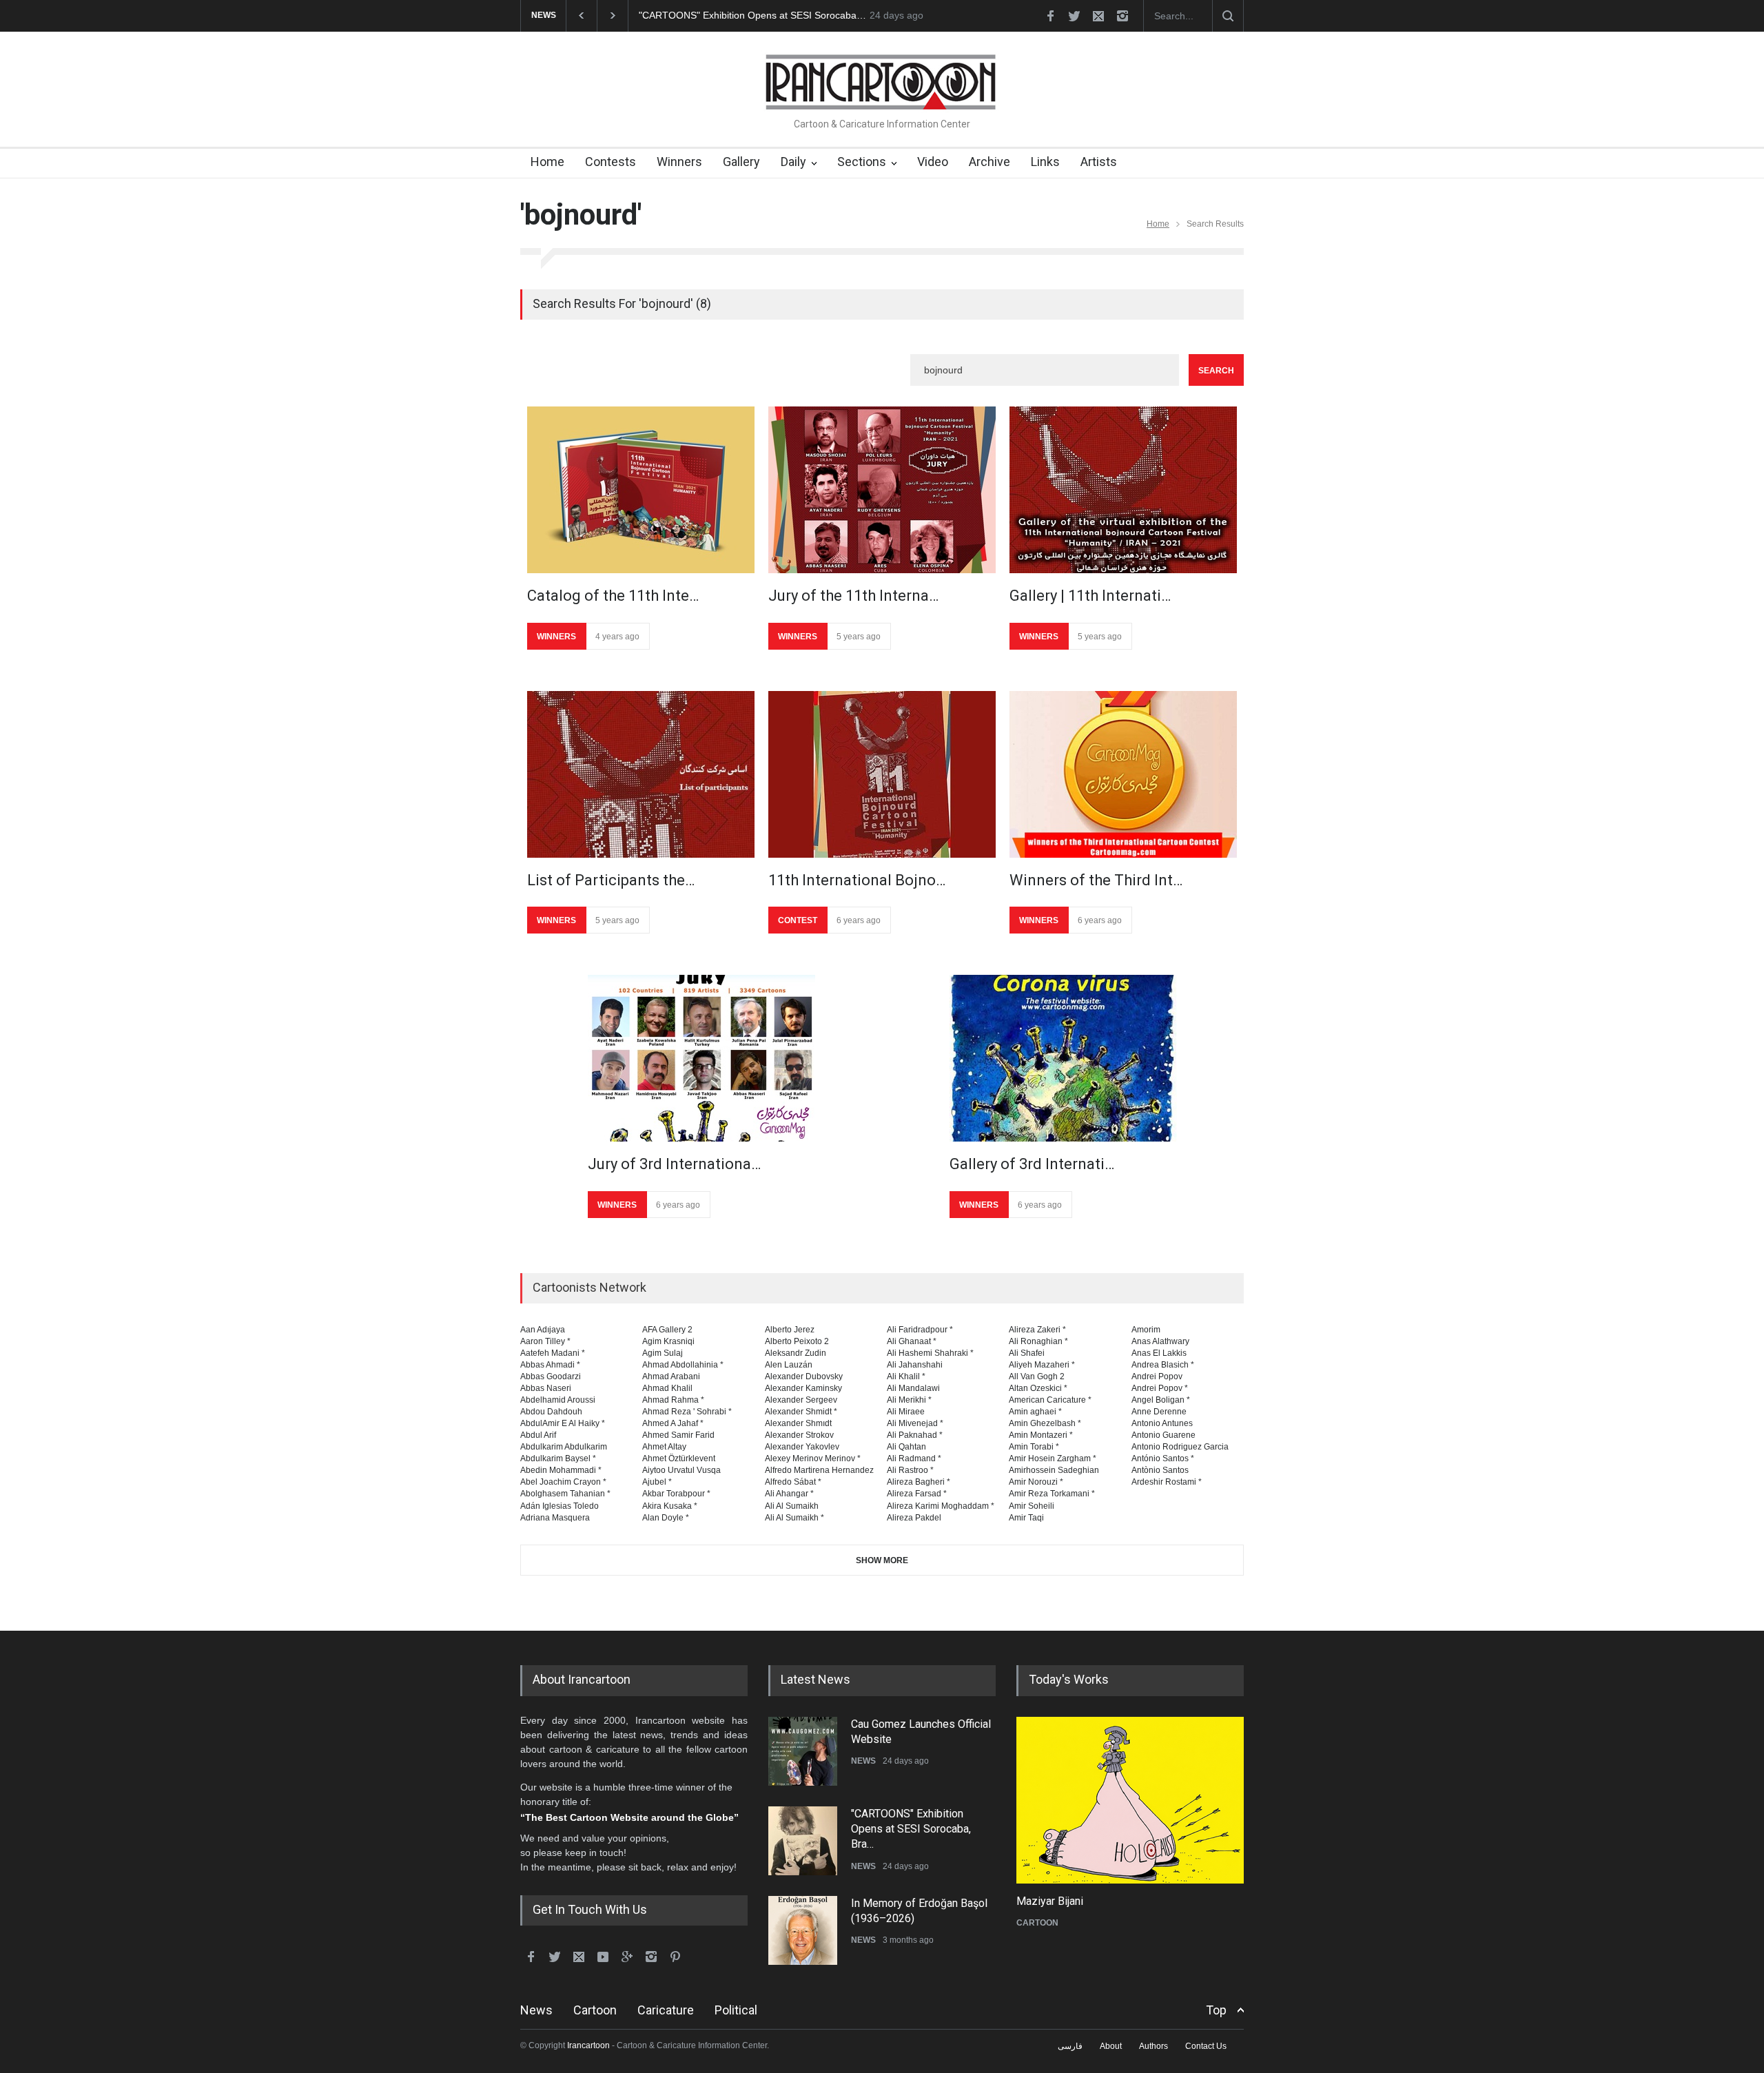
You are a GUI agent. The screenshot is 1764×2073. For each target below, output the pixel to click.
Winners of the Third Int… (1096, 880)
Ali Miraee (906, 1412)
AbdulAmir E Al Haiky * (563, 1423)
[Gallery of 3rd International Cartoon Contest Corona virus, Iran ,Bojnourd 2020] (1063, 1058)
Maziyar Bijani (1050, 1901)
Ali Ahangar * (789, 1494)
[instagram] (1122, 16)
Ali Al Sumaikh (792, 1506)
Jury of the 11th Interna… (853, 596)
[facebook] (1050, 16)
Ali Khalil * (906, 1376)
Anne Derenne (1159, 1412)
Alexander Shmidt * (801, 1412)
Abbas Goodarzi (551, 1376)
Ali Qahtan (906, 1447)
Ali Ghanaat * (912, 1341)
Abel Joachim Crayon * (563, 1482)
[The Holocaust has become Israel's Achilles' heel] (1130, 1800)
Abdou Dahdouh (551, 1412)
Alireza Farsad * (917, 1494)
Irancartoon (588, 2045)
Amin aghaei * (1035, 1412)
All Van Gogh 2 (1037, 1376)
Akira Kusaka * (670, 1506)
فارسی (1070, 2046)
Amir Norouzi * (1036, 1482)
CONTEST (798, 920)
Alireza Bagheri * (919, 1482)
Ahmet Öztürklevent (679, 1458)
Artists (1099, 162)
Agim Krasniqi (668, 1341)
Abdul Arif (538, 1435)
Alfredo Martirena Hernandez (819, 1470)
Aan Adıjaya (543, 1330)
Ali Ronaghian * (1038, 1341)
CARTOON (1037, 1923)
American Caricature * (1050, 1400)
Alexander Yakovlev (802, 1447)
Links (1045, 162)
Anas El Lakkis (1159, 1353)
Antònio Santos (1160, 1470)
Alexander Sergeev (801, 1400)
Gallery (741, 162)
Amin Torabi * (1034, 1447)
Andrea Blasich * (1163, 1365)
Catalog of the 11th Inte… (613, 596)
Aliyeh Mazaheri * (1042, 1365)
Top (1216, 2010)
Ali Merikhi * (909, 1400)
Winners (679, 162)
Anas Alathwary (1160, 1341)
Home (547, 162)
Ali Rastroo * (910, 1470)
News (536, 2010)
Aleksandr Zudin (796, 1353)
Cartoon (595, 2010)
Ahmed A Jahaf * (673, 1423)
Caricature (666, 2010)
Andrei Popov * (1160, 1388)
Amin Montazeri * (1041, 1435)
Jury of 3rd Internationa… (674, 1164)
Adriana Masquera (555, 1518)
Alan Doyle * (666, 1518)
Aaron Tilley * (545, 1341)
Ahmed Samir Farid (678, 1435)
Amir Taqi (1026, 1518)
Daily (793, 162)
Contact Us (1206, 2046)
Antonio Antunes (1162, 1423)
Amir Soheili (1032, 1506)
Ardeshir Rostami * (1167, 1482)
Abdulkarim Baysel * (558, 1458)
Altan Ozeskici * (1038, 1388)
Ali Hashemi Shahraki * (930, 1353)
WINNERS (556, 637)
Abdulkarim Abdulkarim (564, 1447)
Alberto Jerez (790, 1330)
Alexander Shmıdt (798, 1423)
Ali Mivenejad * (915, 1423)
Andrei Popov (1157, 1376)
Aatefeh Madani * (553, 1353)
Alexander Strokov (799, 1435)
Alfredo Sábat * (793, 1482)
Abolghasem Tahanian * (565, 1494)
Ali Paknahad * (915, 1435)
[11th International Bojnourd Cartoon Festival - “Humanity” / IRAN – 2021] (882, 774)
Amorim (1146, 1330)
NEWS (863, 1761)
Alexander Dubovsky (804, 1376)
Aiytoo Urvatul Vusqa (681, 1470)
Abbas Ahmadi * (550, 1365)
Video (933, 162)
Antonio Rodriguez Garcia (1180, 1447)
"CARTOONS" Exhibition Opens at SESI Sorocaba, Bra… (911, 1829)
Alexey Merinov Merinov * (813, 1458)
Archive (989, 162)
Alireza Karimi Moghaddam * (941, 1506)
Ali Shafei (1027, 1353)
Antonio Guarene (1163, 1435)
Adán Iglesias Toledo (560, 1506)
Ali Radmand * (914, 1458)
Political (736, 2010)
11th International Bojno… (857, 880)
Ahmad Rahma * (673, 1400)
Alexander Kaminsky (803, 1388)
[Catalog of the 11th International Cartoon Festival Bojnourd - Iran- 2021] (641, 490)
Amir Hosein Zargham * (1053, 1458)
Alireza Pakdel (914, 1518)
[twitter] (1074, 16)
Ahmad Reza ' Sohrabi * (687, 1412)
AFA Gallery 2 (667, 1330)
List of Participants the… (611, 880)
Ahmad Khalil (667, 1388)
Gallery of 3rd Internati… (1032, 1164)
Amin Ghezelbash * (1045, 1423)
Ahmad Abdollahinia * (683, 1365)
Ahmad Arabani (671, 1376)
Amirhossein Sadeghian (1054, 1470)
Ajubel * (657, 1482)
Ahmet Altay (664, 1447)
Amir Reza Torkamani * (1052, 1494)
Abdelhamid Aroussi (558, 1400)
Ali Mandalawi (913, 1388)
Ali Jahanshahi (915, 1365)
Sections (862, 162)
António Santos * (1163, 1458)
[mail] (1098, 16)
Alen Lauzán (789, 1365)
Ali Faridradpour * (920, 1330)
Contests (611, 162)
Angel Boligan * (1161, 1400)
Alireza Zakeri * (1037, 1330)
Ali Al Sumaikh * (794, 1518)
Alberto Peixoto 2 (797, 1341)
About (1111, 2046)
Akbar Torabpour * (676, 1494)
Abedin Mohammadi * (561, 1470)
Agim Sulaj (663, 1353)
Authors (1153, 2046)
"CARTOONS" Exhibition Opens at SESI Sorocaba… (752, 15)
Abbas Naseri (546, 1388)
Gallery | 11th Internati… (1090, 596)
